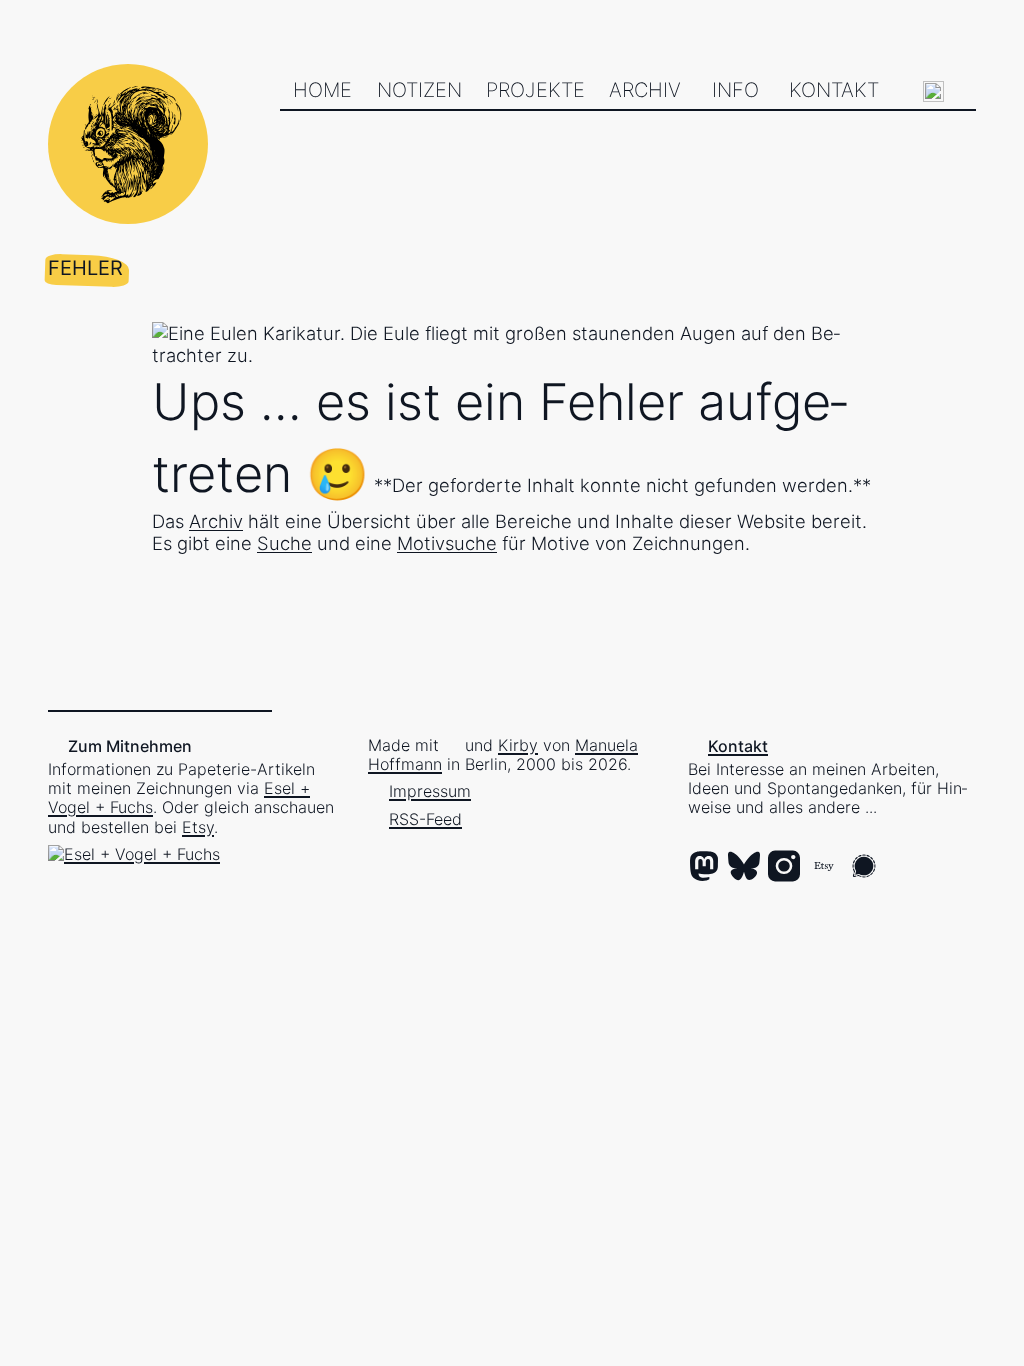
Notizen (419, 90)
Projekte (535, 90)
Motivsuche (447, 543)
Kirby (518, 745)
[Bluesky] (744, 868)
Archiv (645, 90)
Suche (284, 543)
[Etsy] (824, 868)
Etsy (198, 827)
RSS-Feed (425, 819)
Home (322, 90)
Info (735, 90)
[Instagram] (784, 868)
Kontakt (834, 90)
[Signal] (864, 868)
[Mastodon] (704, 868)
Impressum (430, 791)
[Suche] (933, 91)
